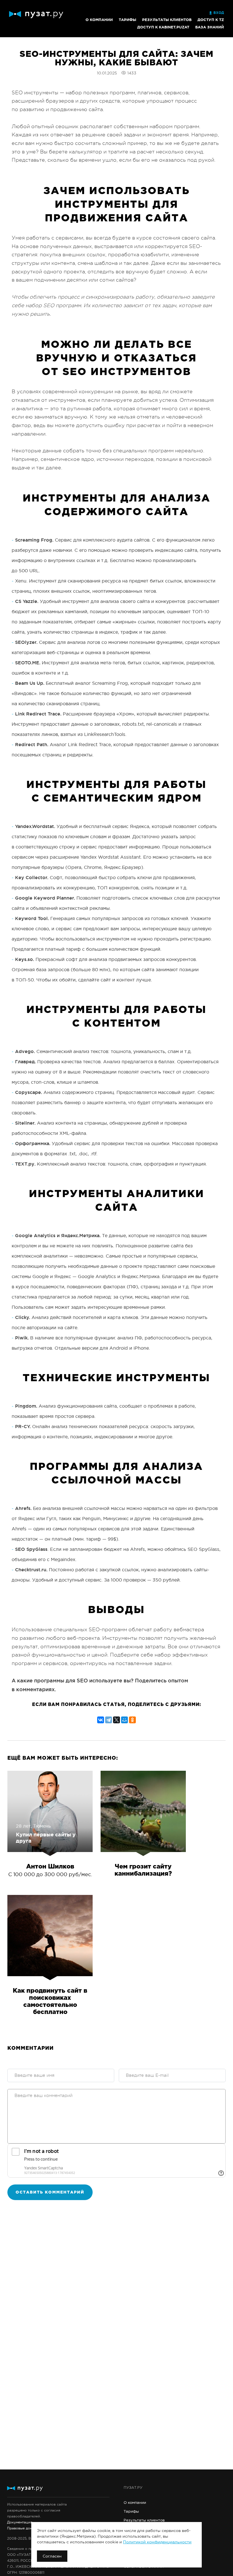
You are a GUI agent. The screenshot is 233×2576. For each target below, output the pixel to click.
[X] (116, 1719)
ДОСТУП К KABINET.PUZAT (163, 27)
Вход (219, 13)
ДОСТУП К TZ (211, 20)
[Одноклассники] (132, 1719)
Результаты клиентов (167, 20)
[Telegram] (109, 1719)
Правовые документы (26, 2528)
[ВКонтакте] (101, 1719)
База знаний (210, 27)
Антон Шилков (50, 1867)
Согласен (52, 2556)
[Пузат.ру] (36, 15)
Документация (20, 2522)
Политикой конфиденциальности (157, 2542)
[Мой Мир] (124, 1719)
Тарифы (127, 20)
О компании (99, 20)
